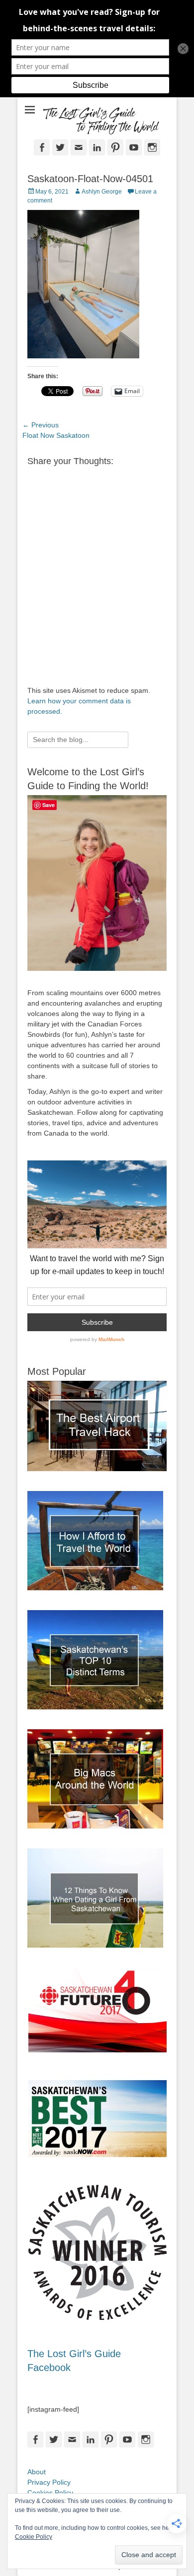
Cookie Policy (34, 2537)
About (37, 2472)
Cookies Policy (50, 2493)
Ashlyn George (102, 192)
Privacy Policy (49, 2482)
